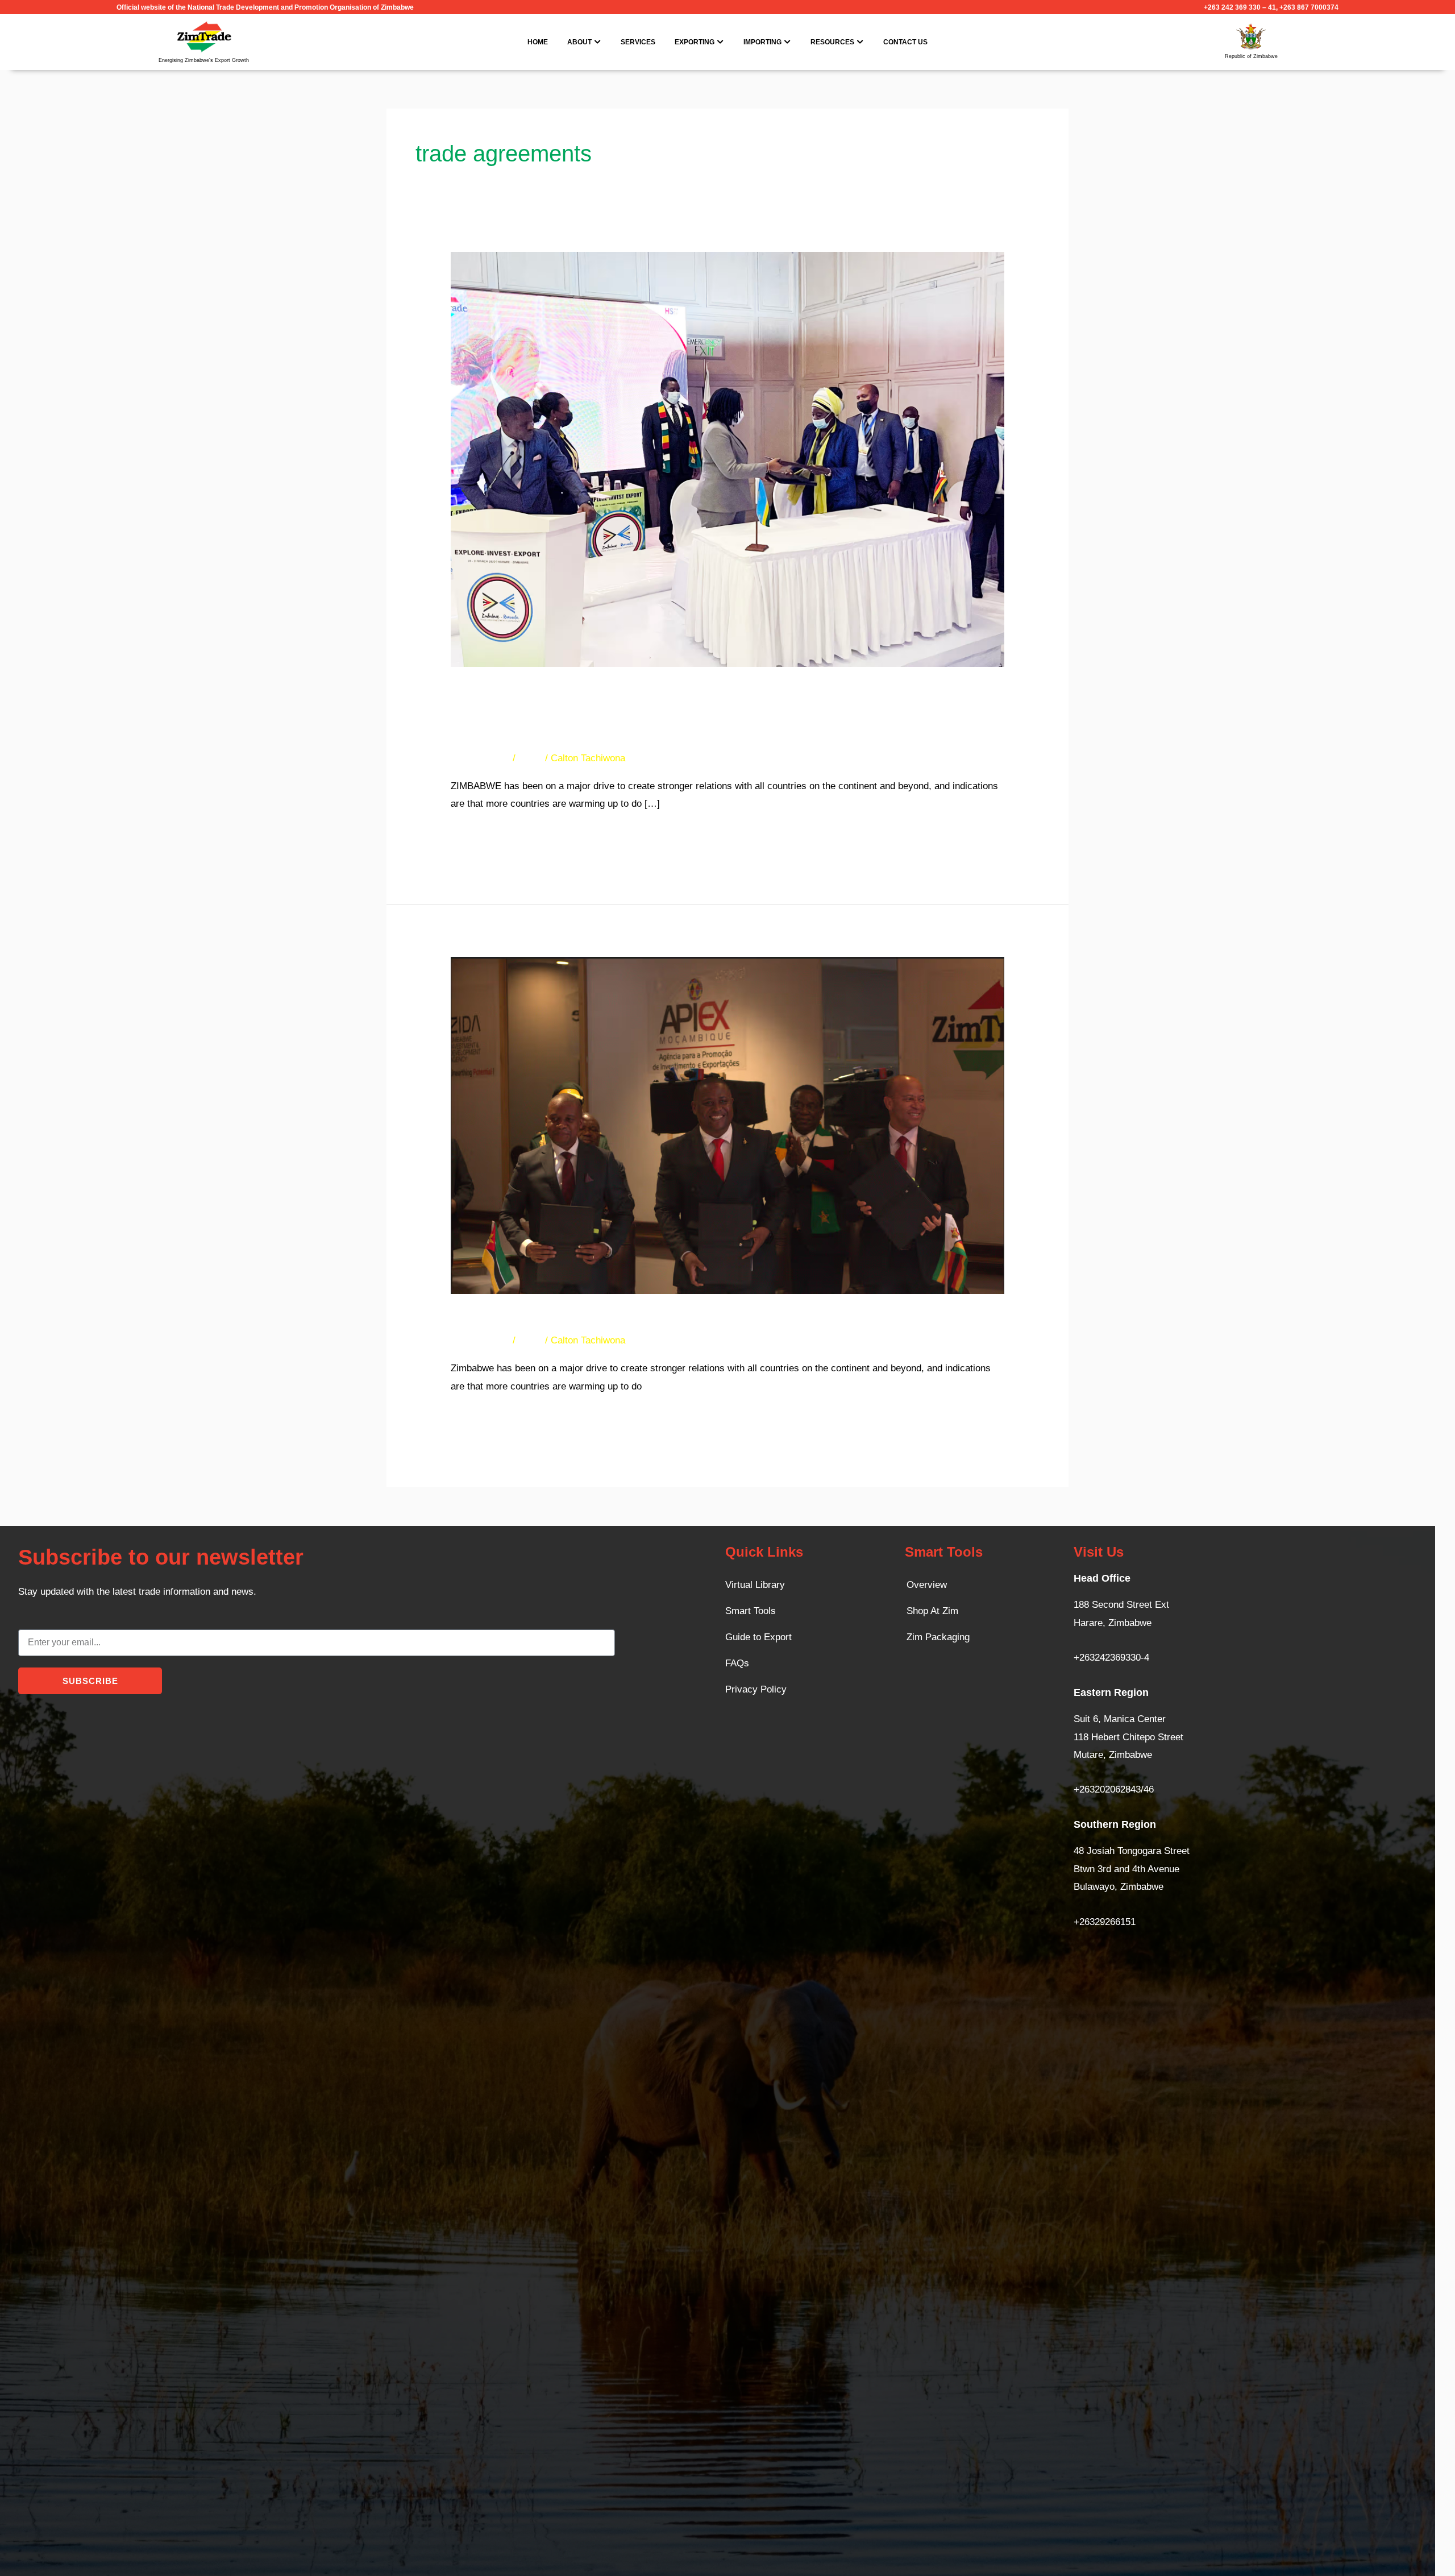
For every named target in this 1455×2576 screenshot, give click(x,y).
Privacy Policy (756, 1689)
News (530, 758)
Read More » (478, 834)
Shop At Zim (932, 1611)
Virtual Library (755, 1585)
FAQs (737, 1663)
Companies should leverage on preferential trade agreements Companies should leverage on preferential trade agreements (685, 715)
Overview (927, 1585)
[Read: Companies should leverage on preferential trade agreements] (727, 1125)
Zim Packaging (938, 1637)
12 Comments (480, 758)
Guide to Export (758, 1637)
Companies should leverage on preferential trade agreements (689, 1319)
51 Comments (480, 1340)
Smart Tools (751, 1611)
